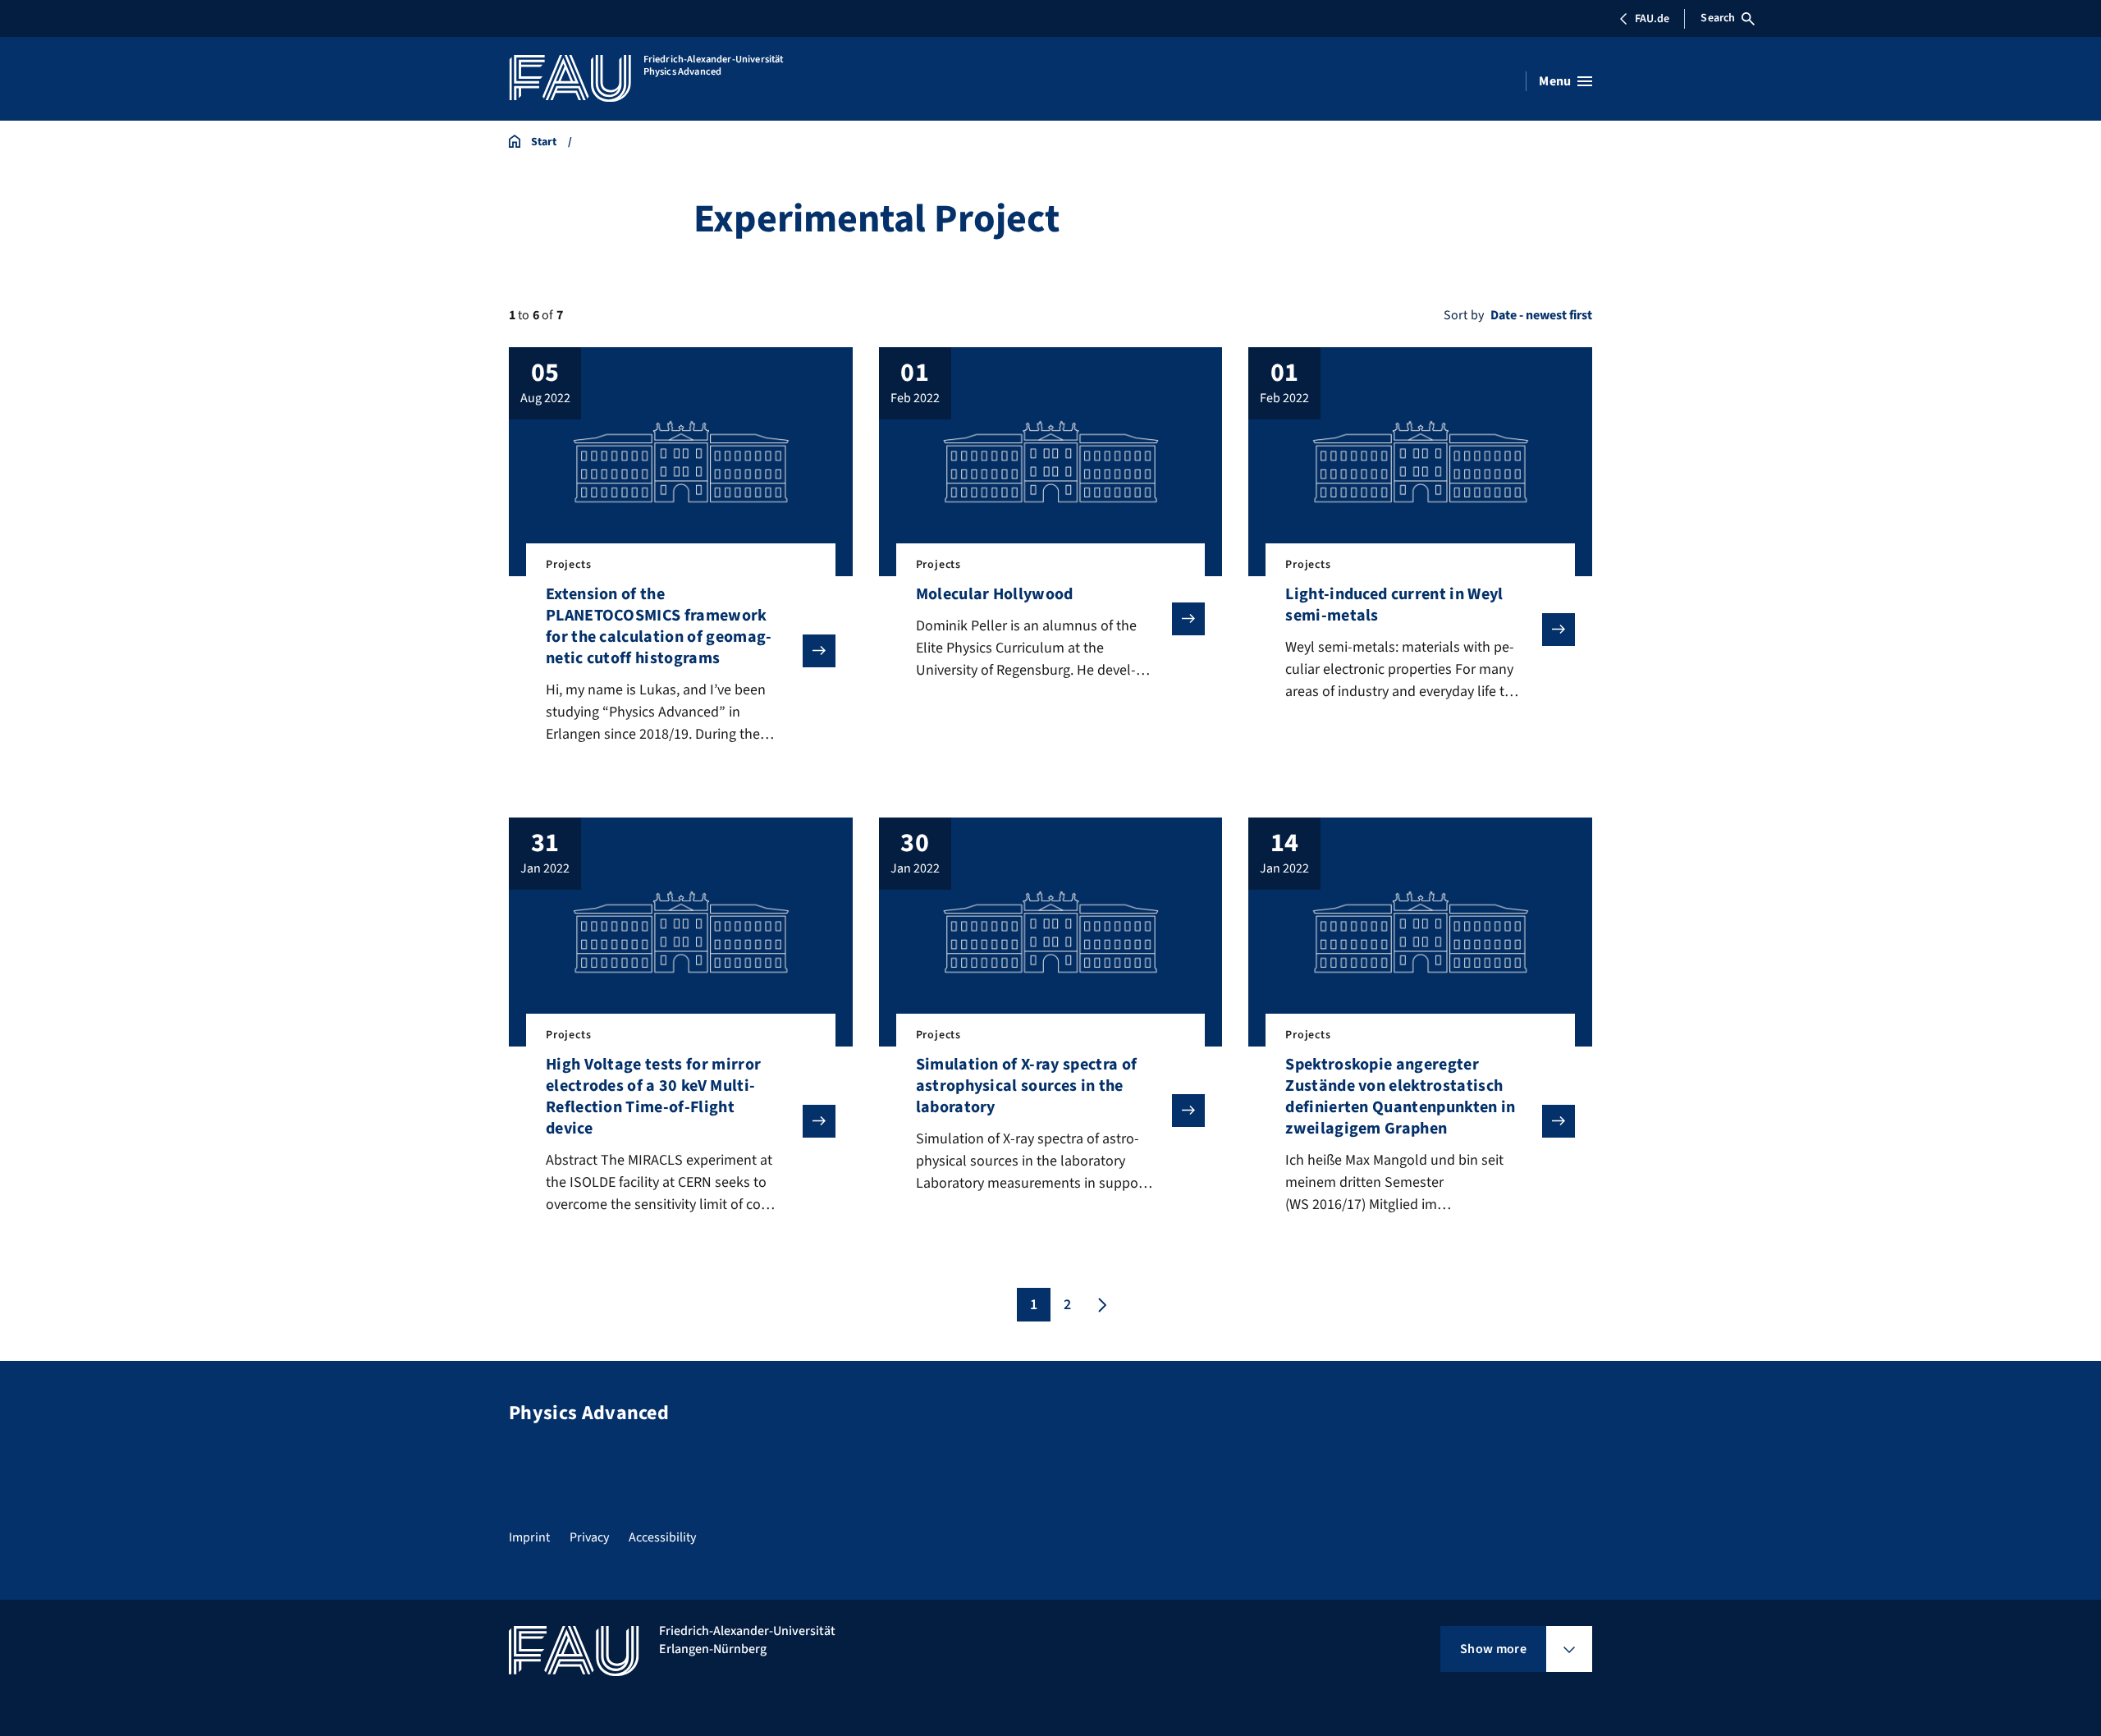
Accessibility (662, 1537)
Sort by (1464, 315)
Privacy (589, 1537)
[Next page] (1101, 1305)
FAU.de (1652, 19)
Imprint (529, 1537)
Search (1718, 18)
